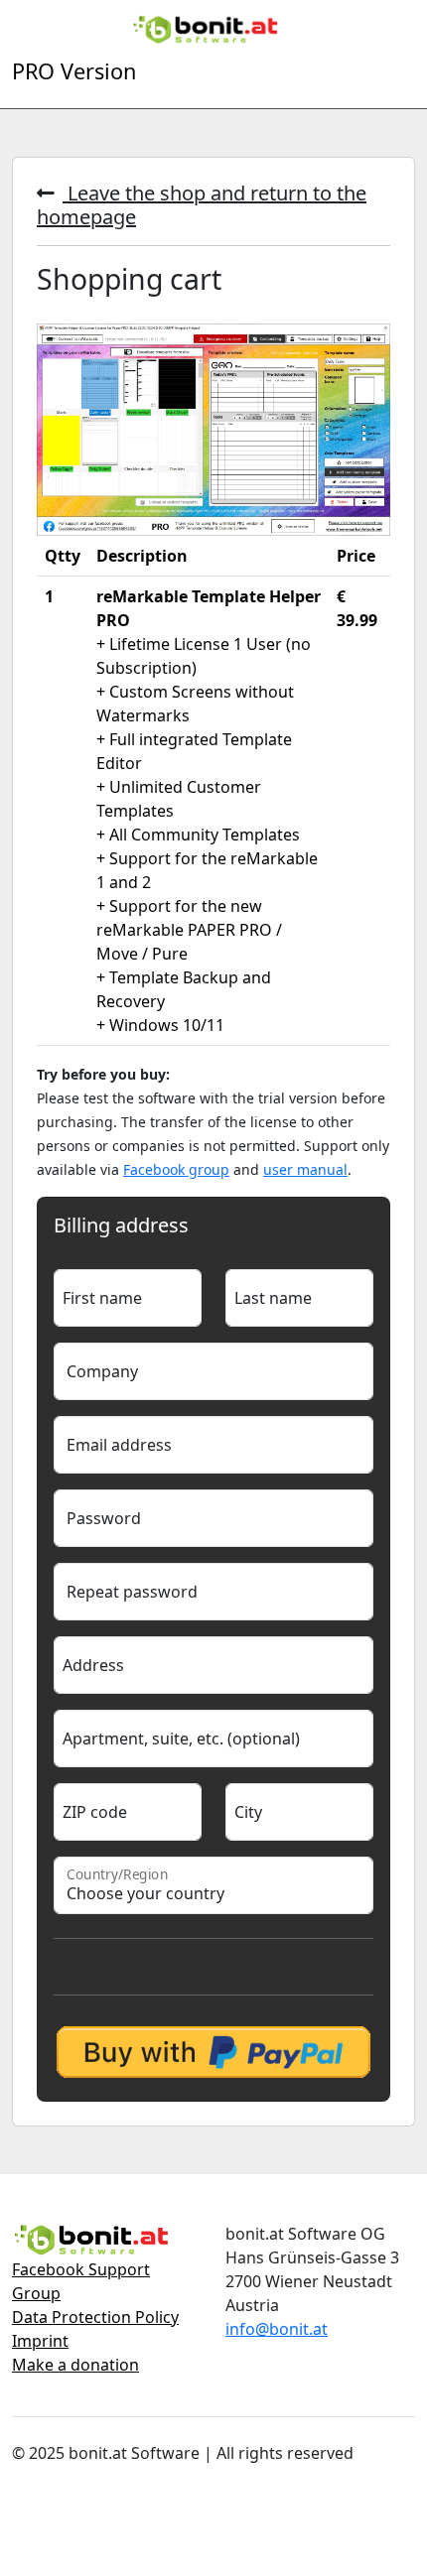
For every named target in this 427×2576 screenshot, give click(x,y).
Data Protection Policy (95, 2317)
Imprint (40, 2341)
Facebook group (176, 1169)
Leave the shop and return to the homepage (202, 205)
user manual (305, 1169)
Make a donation (75, 2365)
